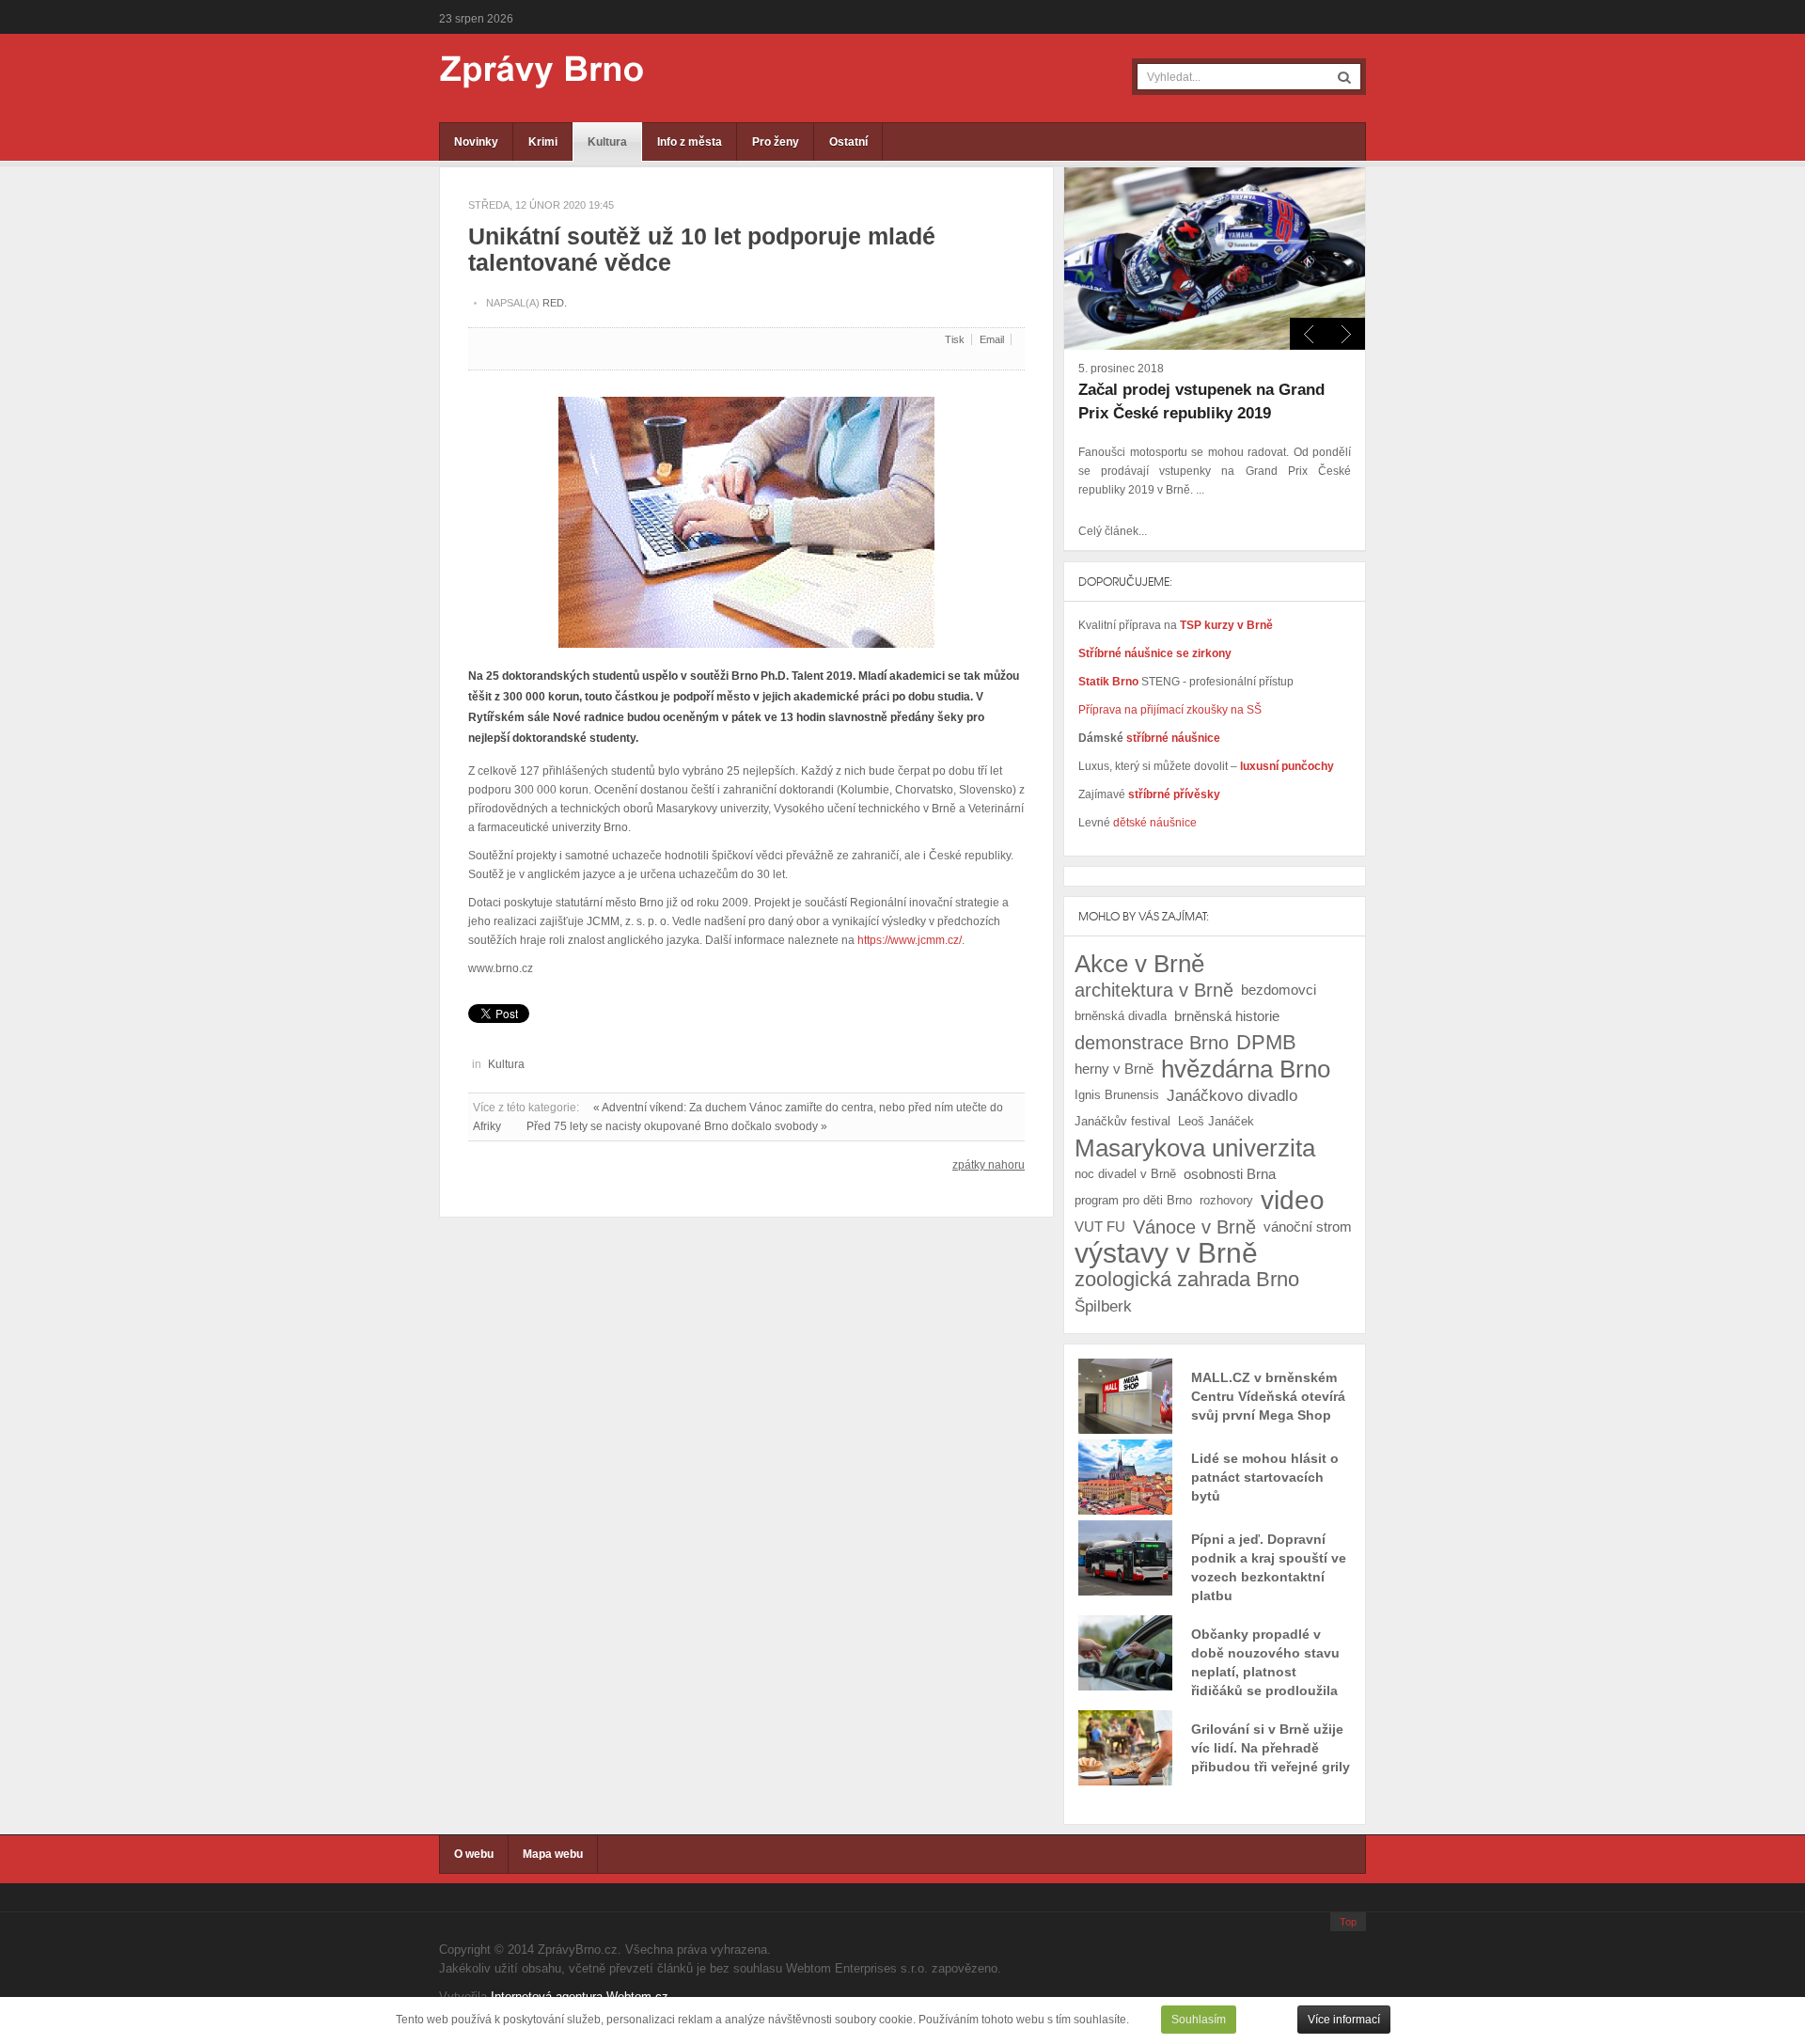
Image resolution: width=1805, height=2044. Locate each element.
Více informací (1344, 2020)
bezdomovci (1279, 990)
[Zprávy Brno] (528, 72)
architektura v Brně (1154, 990)
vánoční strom (1308, 1226)
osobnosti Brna (1230, 1174)
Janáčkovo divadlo (1232, 1095)
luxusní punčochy (1286, 766)
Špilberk (1103, 1306)
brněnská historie (1227, 1016)
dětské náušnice (1155, 823)
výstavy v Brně (1166, 1253)
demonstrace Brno (1152, 1043)
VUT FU (1100, 1226)
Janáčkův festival (1122, 1121)
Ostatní (848, 142)
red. (555, 303)
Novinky (476, 142)
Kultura (607, 142)
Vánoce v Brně (1194, 1227)
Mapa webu (553, 1854)
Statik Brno (1110, 682)
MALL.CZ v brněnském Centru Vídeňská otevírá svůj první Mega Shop (1268, 1396)
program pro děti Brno (1133, 1200)
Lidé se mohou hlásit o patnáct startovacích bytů (1265, 1477)
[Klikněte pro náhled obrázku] (746, 514)
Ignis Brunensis (1117, 1095)
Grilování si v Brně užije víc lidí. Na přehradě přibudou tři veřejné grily (1271, 1748)
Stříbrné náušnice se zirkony (1155, 653)
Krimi (543, 142)
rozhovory (1226, 1200)
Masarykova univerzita (1195, 1148)
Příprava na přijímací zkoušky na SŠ (1170, 710)
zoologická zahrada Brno (1187, 1279)
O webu (474, 1854)
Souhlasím (1199, 2020)
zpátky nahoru (989, 1165)
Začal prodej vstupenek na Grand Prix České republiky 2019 (1201, 401)
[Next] (1309, 334)
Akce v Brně (1139, 964)
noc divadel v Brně (1125, 1174)
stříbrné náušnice (1173, 738)
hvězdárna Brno (1246, 1069)
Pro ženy (776, 142)
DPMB (1266, 1042)
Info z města (690, 142)
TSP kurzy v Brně (1226, 625)
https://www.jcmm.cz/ (910, 940)
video (1293, 1201)
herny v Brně (1114, 1069)
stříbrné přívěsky (1174, 794)
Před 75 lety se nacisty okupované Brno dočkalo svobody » (677, 1126)
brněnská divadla (1121, 1016)
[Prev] (1346, 334)
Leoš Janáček (1216, 1121)
